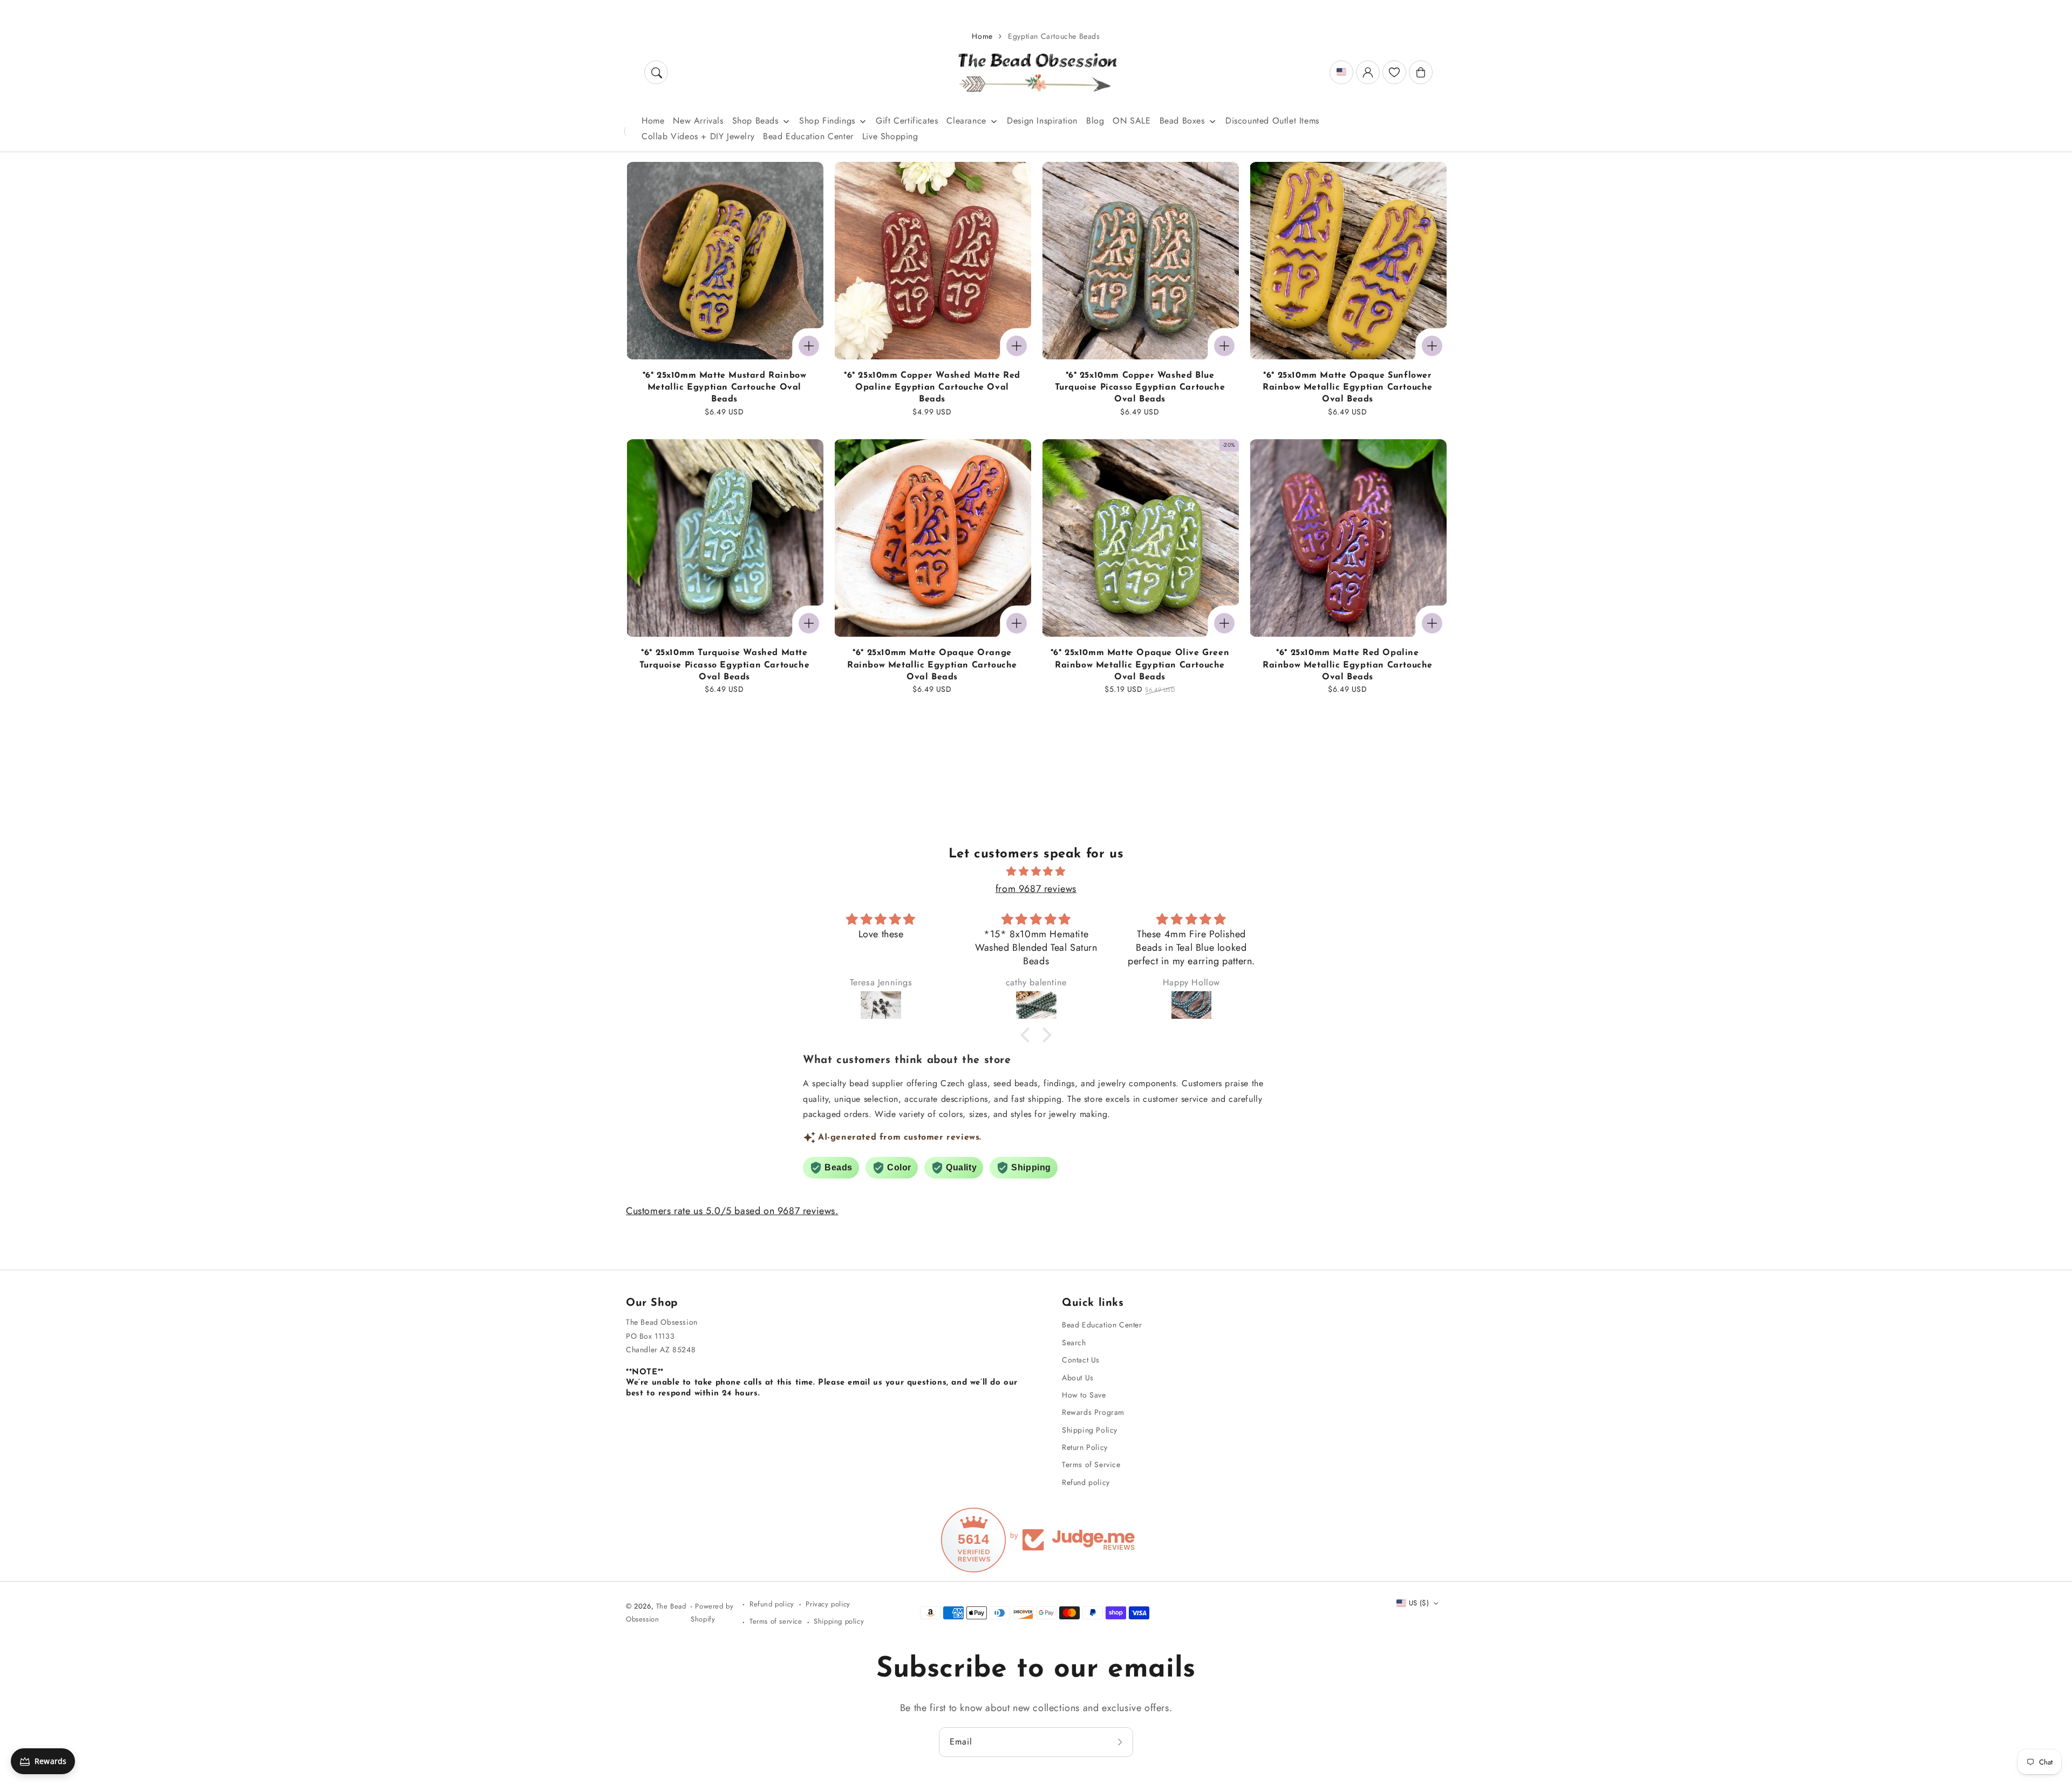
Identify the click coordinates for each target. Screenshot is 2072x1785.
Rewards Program (1093, 1412)
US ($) (1419, 1603)
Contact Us (1081, 1360)
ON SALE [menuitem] (1132, 121)
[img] (1036, 871)
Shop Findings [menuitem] (827, 121)
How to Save (1084, 1395)
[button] (656, 72)
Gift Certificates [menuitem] (907, 121)
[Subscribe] (1121, 1742)
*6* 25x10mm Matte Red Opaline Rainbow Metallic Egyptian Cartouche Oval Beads (1348, 665)
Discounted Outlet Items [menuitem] (1272, 121)
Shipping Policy (1090, 1430)
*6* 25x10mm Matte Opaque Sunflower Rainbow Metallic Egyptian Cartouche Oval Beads (1348, 388)
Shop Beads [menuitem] (755, 121)
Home (982, 36)
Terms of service (776, 1621)
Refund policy (1086, 1482)
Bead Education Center (1102, 1325)
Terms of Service (1091, 1464)
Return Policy (1085, 1447)
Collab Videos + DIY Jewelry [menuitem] (698, 136)
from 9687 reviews (1036, 889)
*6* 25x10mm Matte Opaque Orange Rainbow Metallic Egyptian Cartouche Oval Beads (932, 665)
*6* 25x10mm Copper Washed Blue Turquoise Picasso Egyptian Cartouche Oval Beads (1140, 388)
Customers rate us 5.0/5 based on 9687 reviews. (732, 1211)
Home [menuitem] (653, 121)
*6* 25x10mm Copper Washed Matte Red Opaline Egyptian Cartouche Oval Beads (932, 388)
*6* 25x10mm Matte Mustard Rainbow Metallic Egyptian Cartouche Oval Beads (725, 388)
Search (1074, 1343)
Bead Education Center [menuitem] (808, 136)
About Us (1078, 1378)
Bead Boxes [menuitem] (1182, 121)
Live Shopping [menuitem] (890, 136)
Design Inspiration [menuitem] (1042, 121)
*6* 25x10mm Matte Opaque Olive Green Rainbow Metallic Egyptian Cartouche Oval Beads (1140, 665)
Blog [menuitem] (1095, 121)
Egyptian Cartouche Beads (1054, 36)
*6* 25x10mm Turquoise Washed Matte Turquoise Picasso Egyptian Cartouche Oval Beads (725, 665)
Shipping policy (839, 1621)
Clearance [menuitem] (966, 121)
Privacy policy (828, 1604)
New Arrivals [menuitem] (698, 121)
